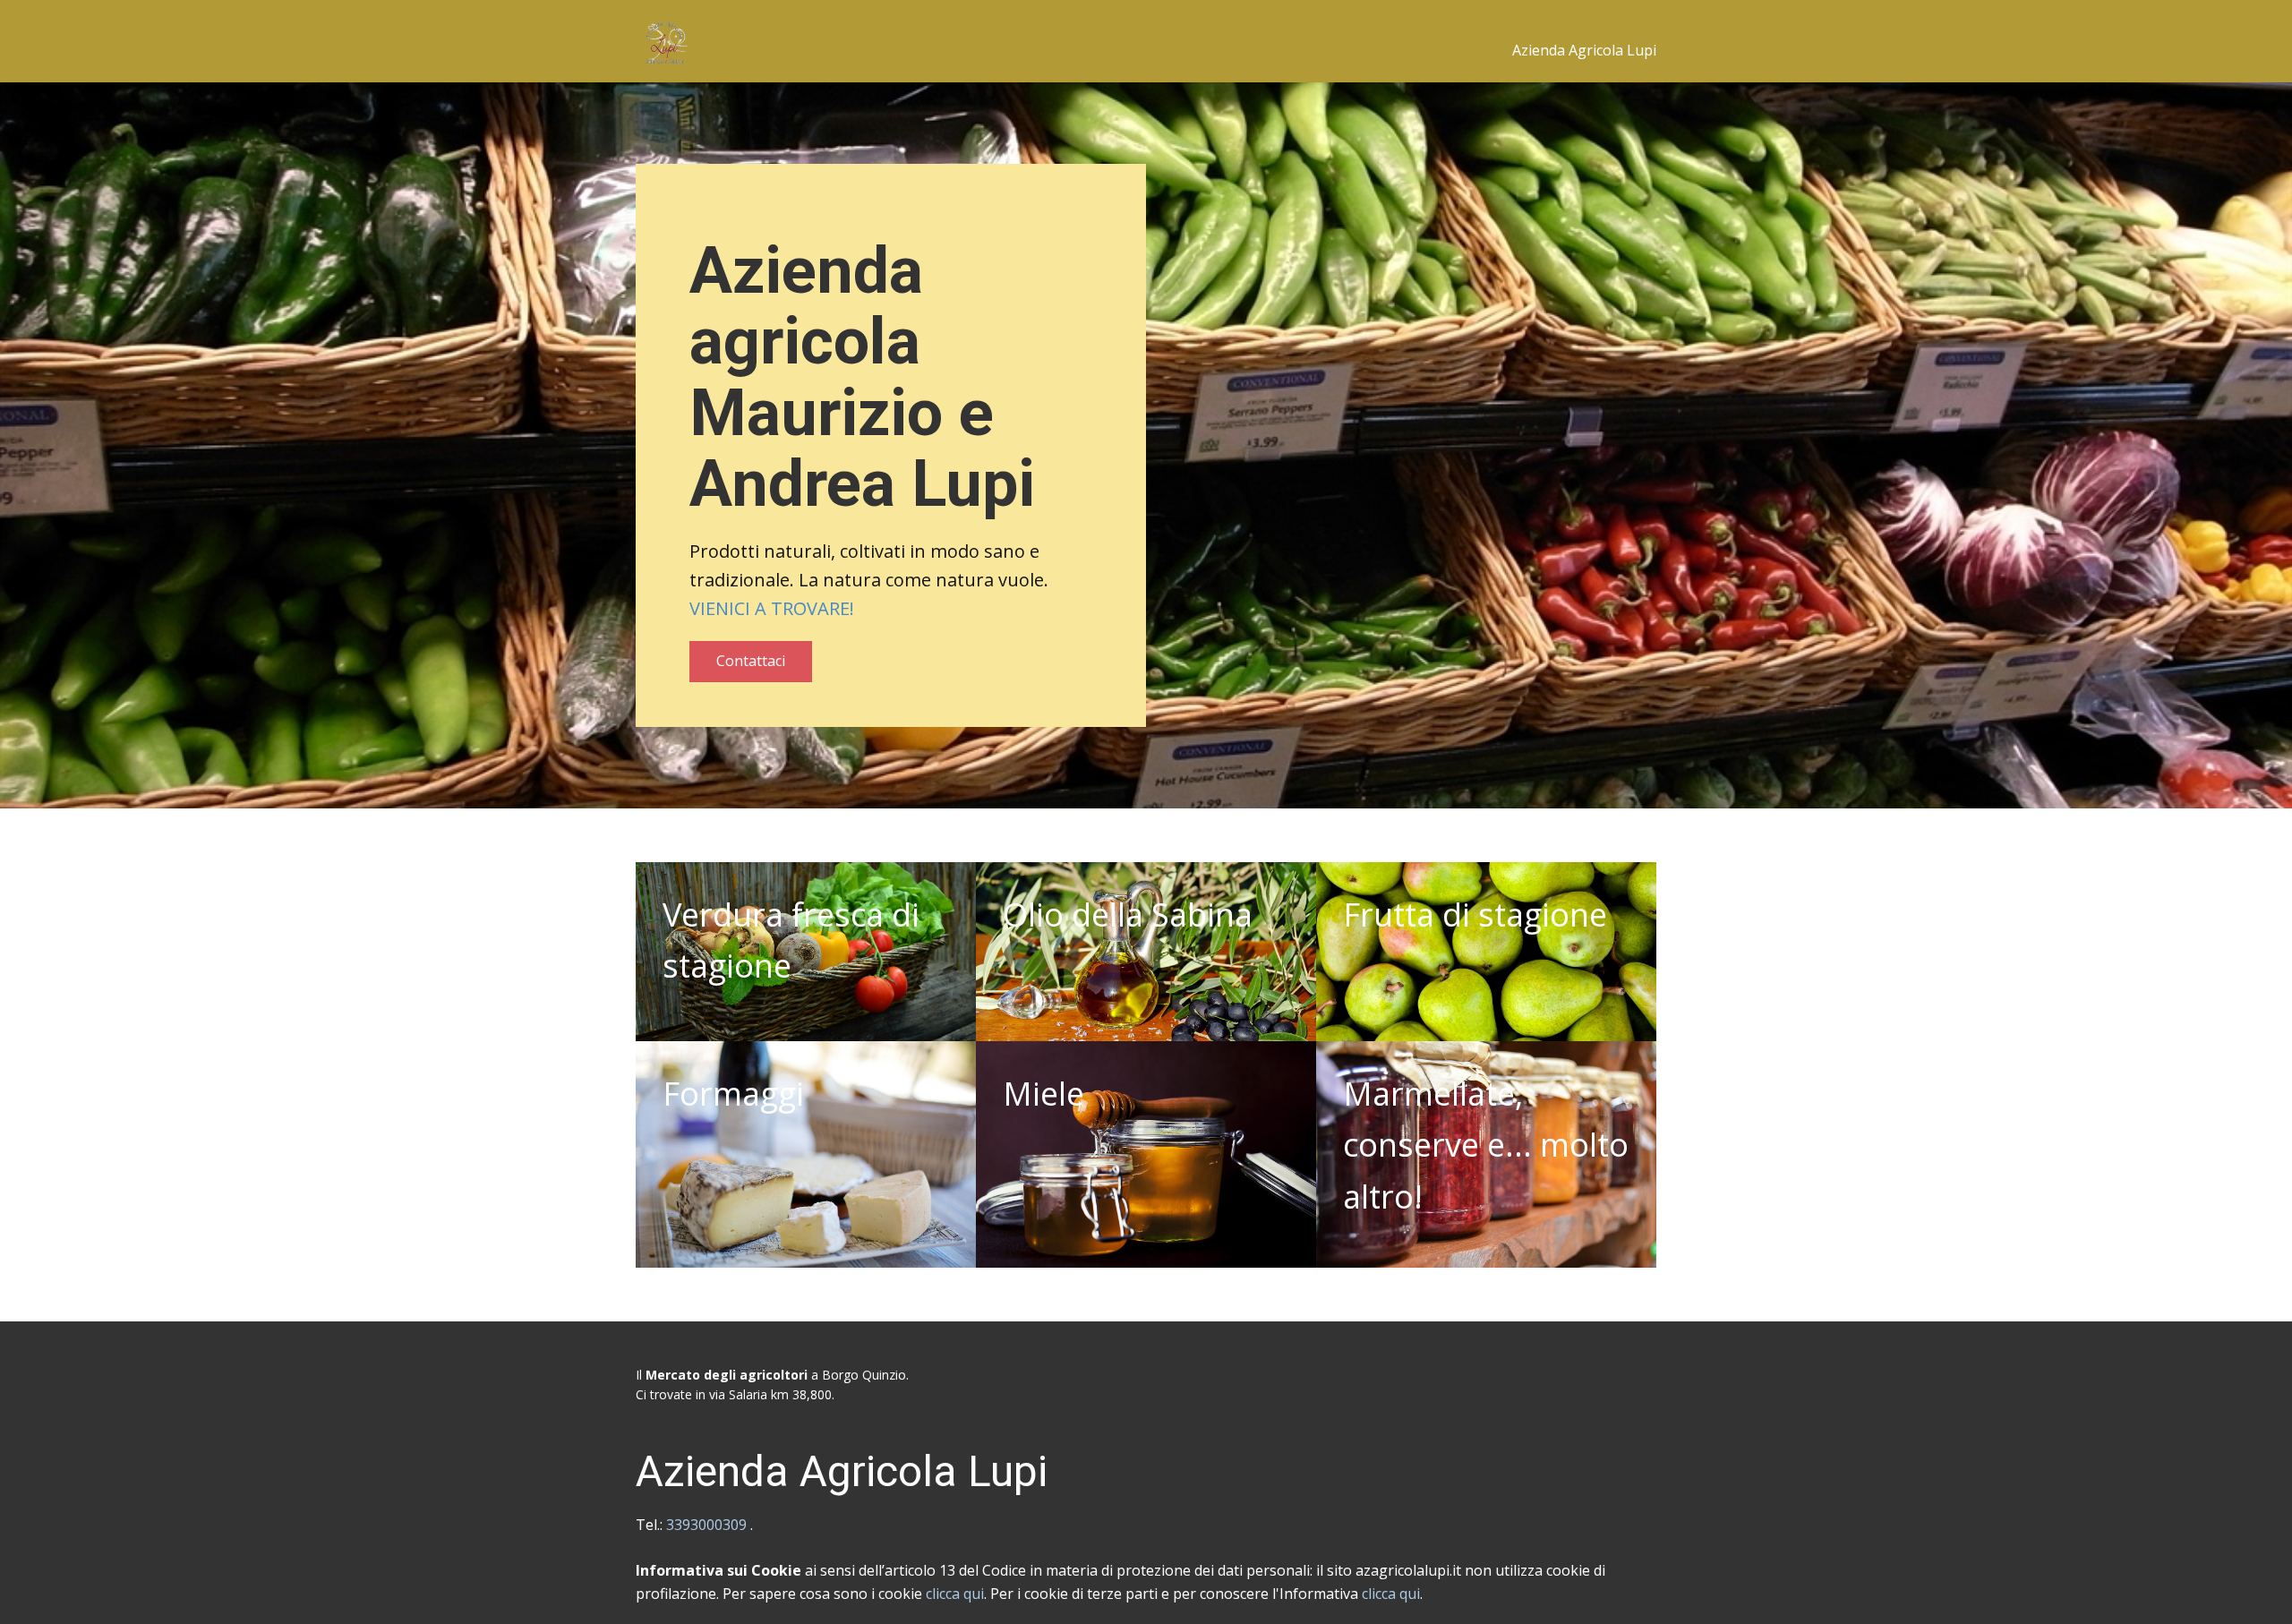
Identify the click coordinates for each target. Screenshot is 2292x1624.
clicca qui (955, 1594)
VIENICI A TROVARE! (772, 608)
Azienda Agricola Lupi (1584, 50)
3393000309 (708, 1525)
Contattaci (751, 661)
